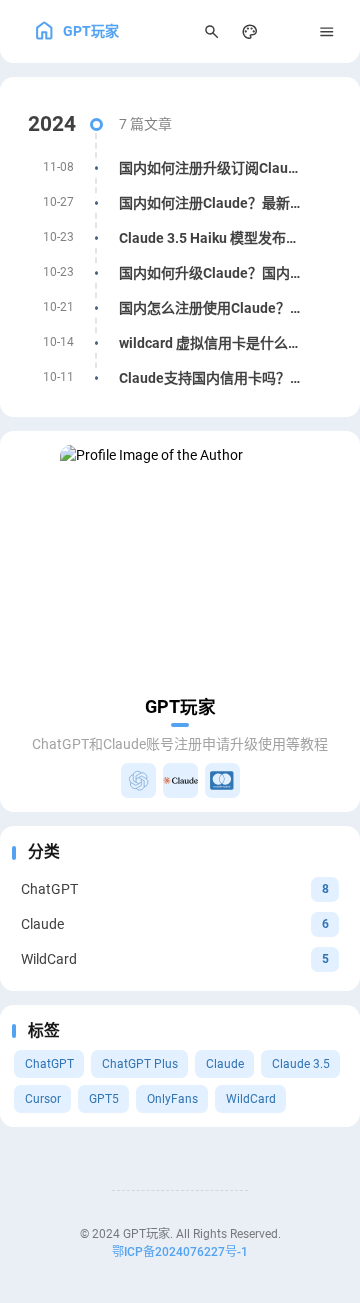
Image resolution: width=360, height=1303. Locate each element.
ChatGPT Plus (140, 1064)
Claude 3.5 (301, 1064)
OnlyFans (172, 1099)
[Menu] (327, 31)
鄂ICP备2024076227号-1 (180, 1252)
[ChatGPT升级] (138, 780)
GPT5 (104, 1099)
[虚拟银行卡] (222, 780)
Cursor (43, 1099)
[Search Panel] (211, 31)
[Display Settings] (250, 31)
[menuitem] (288, 31)
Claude (225, 1064)
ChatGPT (49, 1064)
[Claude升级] (180, 780)
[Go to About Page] (180, 565)
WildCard (251, 1099)
